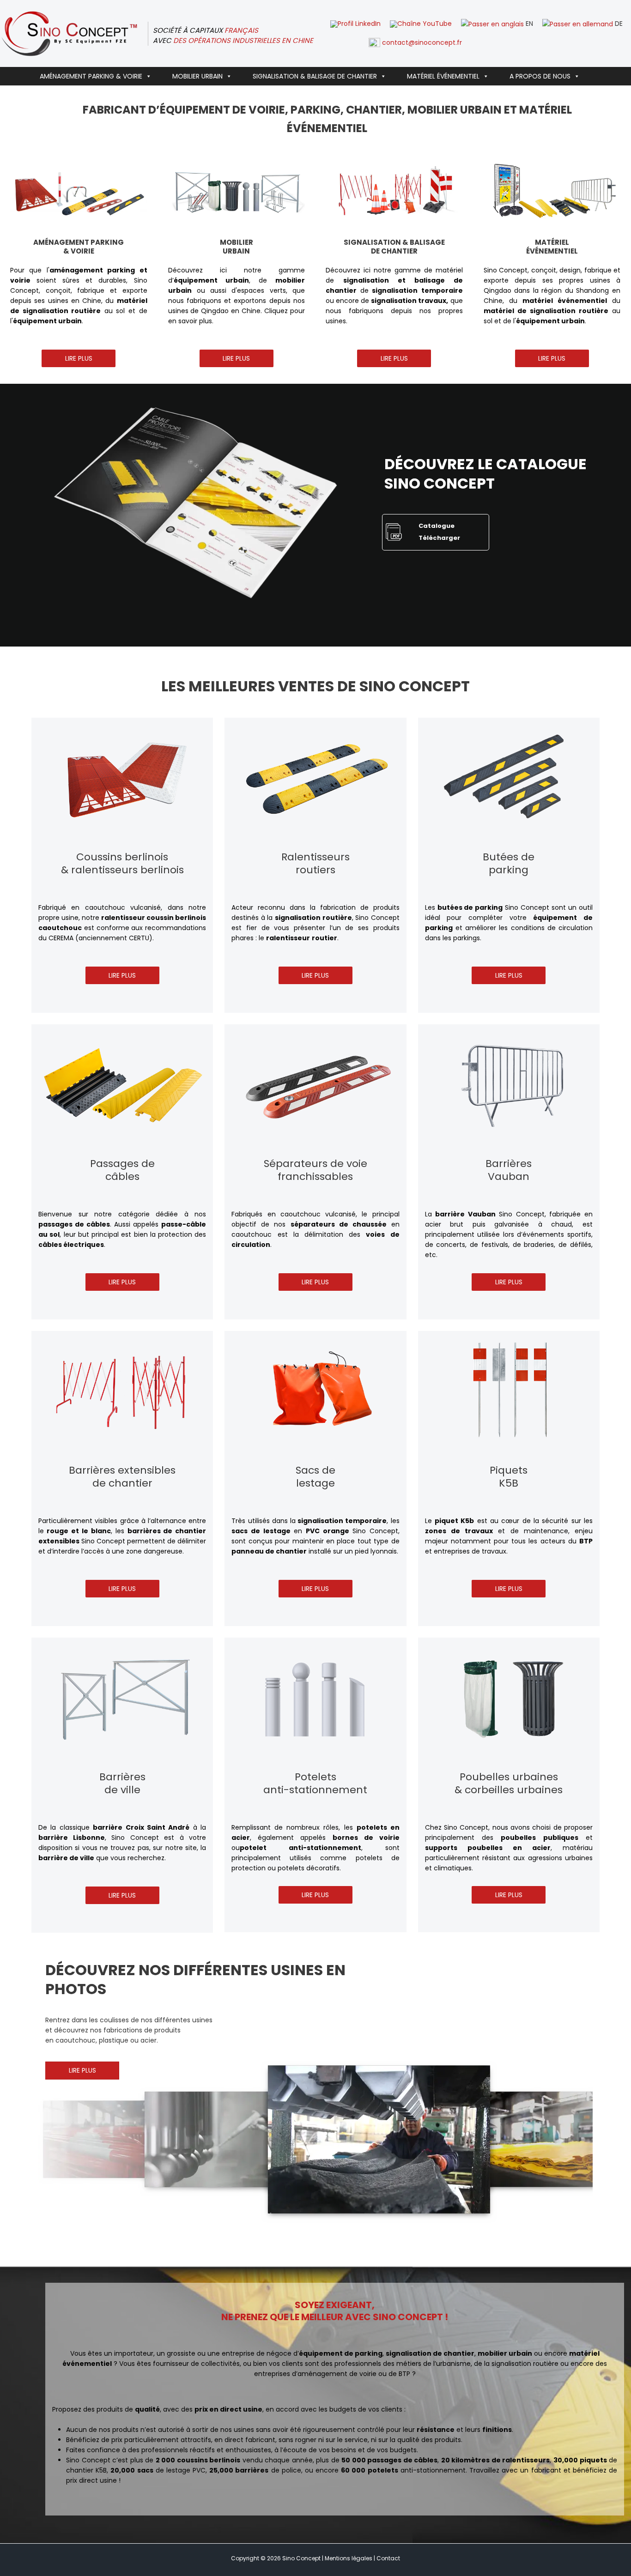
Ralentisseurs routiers (315, 864)
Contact (388, 2558)
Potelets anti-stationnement (315, 1784)
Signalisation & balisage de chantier (315, 76)
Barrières (122, 1777)
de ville (122, 1790)
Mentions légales (349, 2558)
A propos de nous (540, 76)
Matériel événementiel (443, 76)
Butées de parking (509, 864)
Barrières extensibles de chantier (122, 1477)
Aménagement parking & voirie (91, 76)
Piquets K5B (509, 1477)
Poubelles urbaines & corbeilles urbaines (509, 1784)
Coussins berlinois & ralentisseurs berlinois (122, 864)
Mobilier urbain (197, 76)
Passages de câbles (122, 1170)
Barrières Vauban (509, 1170)
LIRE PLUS (79, 358)
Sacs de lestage (315, 1477)
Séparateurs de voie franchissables (315, 1170)
